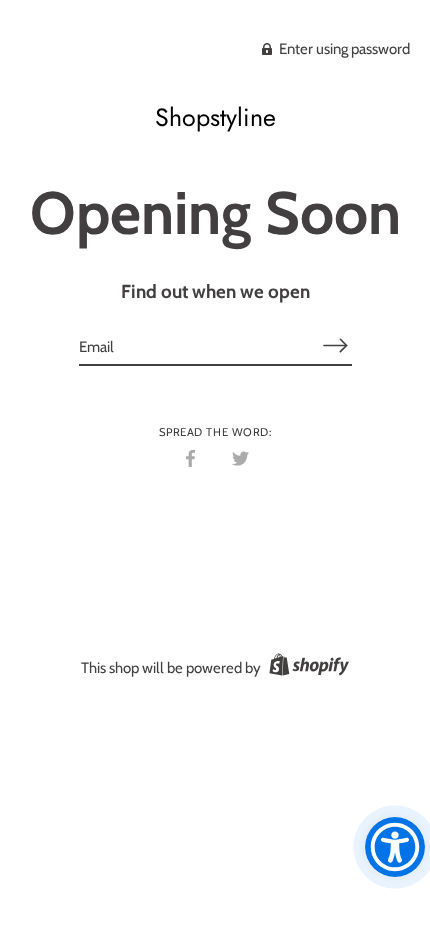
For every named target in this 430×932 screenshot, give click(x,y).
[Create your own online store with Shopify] (306, 668)
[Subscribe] (336, 345)
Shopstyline (215, 117)
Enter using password (343, 49)
